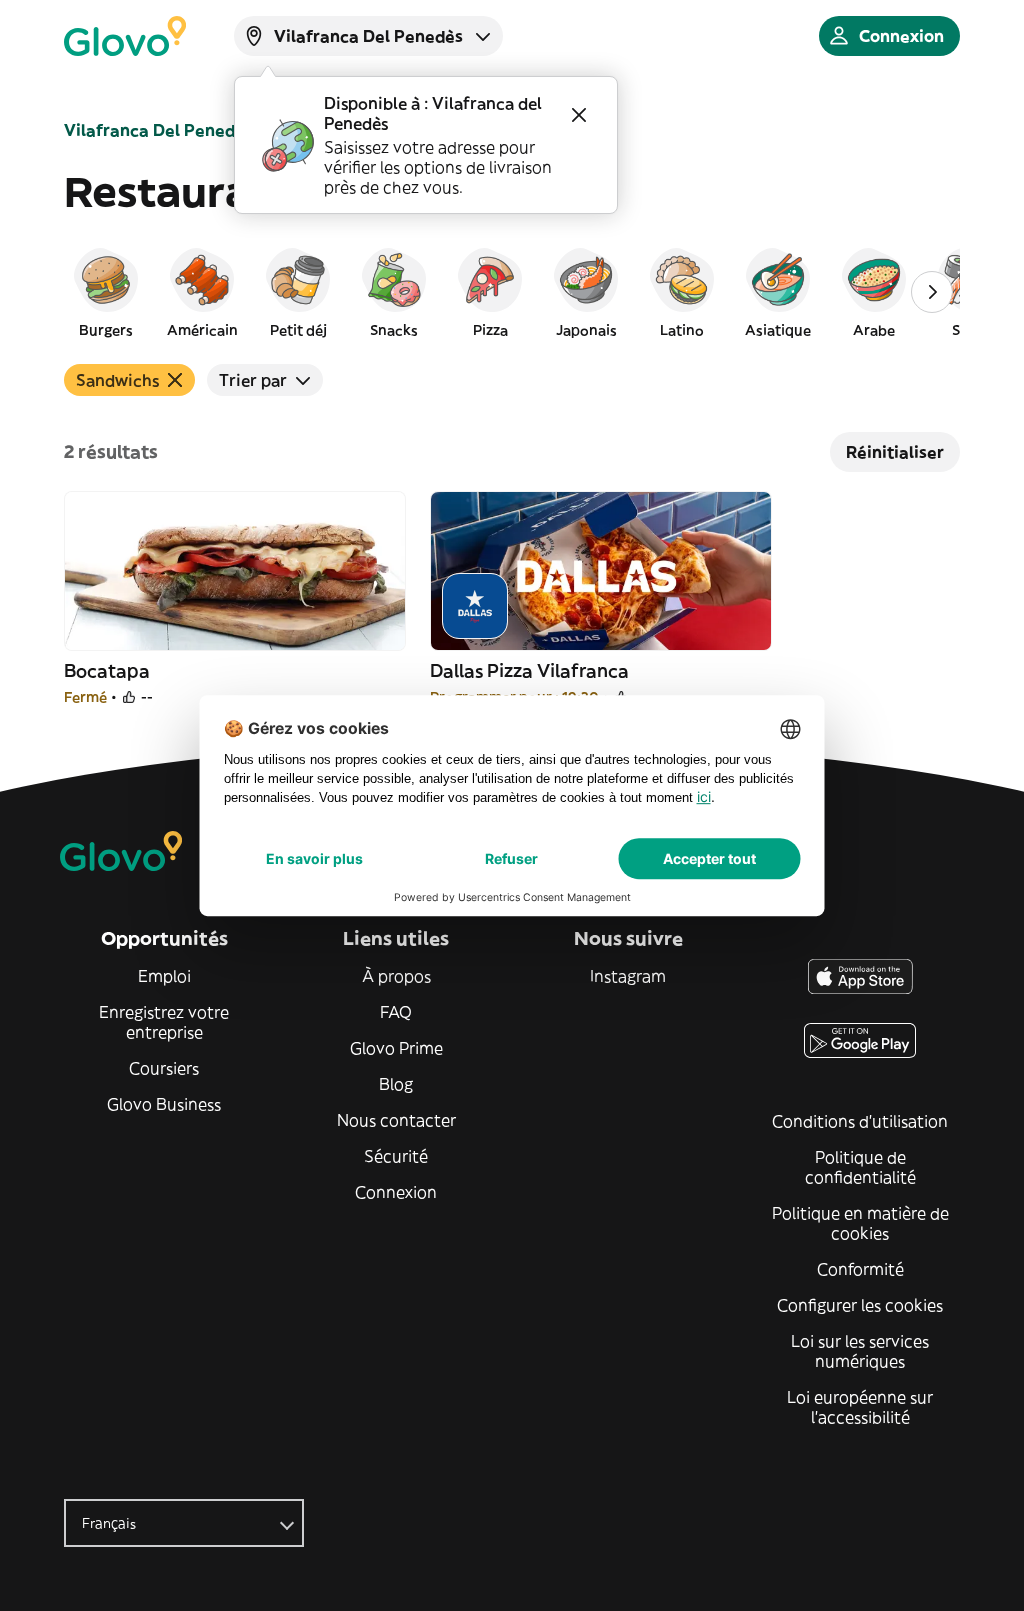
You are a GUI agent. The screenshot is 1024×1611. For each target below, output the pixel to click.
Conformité (860, 1269)
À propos (396, 976)
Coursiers (164, 1068)
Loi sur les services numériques (860, 1351)
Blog (396, 1084)
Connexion (396, 1192)
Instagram (628, 976)
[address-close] (579, 115)
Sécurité (396, 1156)
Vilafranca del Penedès (158, 130)
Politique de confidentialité (860, 1167)
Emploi (164, 976)
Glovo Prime (396, 1048)
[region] (512, 292)
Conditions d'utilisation (860, 1121)
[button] (106, 292)
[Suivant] (932, 292)
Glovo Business (164, 1104)
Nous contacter (396, 1120)
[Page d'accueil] (125, 36)
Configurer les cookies (860, 1305)
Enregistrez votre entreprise (164, 1022)
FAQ (396, 1012)
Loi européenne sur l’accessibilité (860, 1407)
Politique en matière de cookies (860, 1223)
